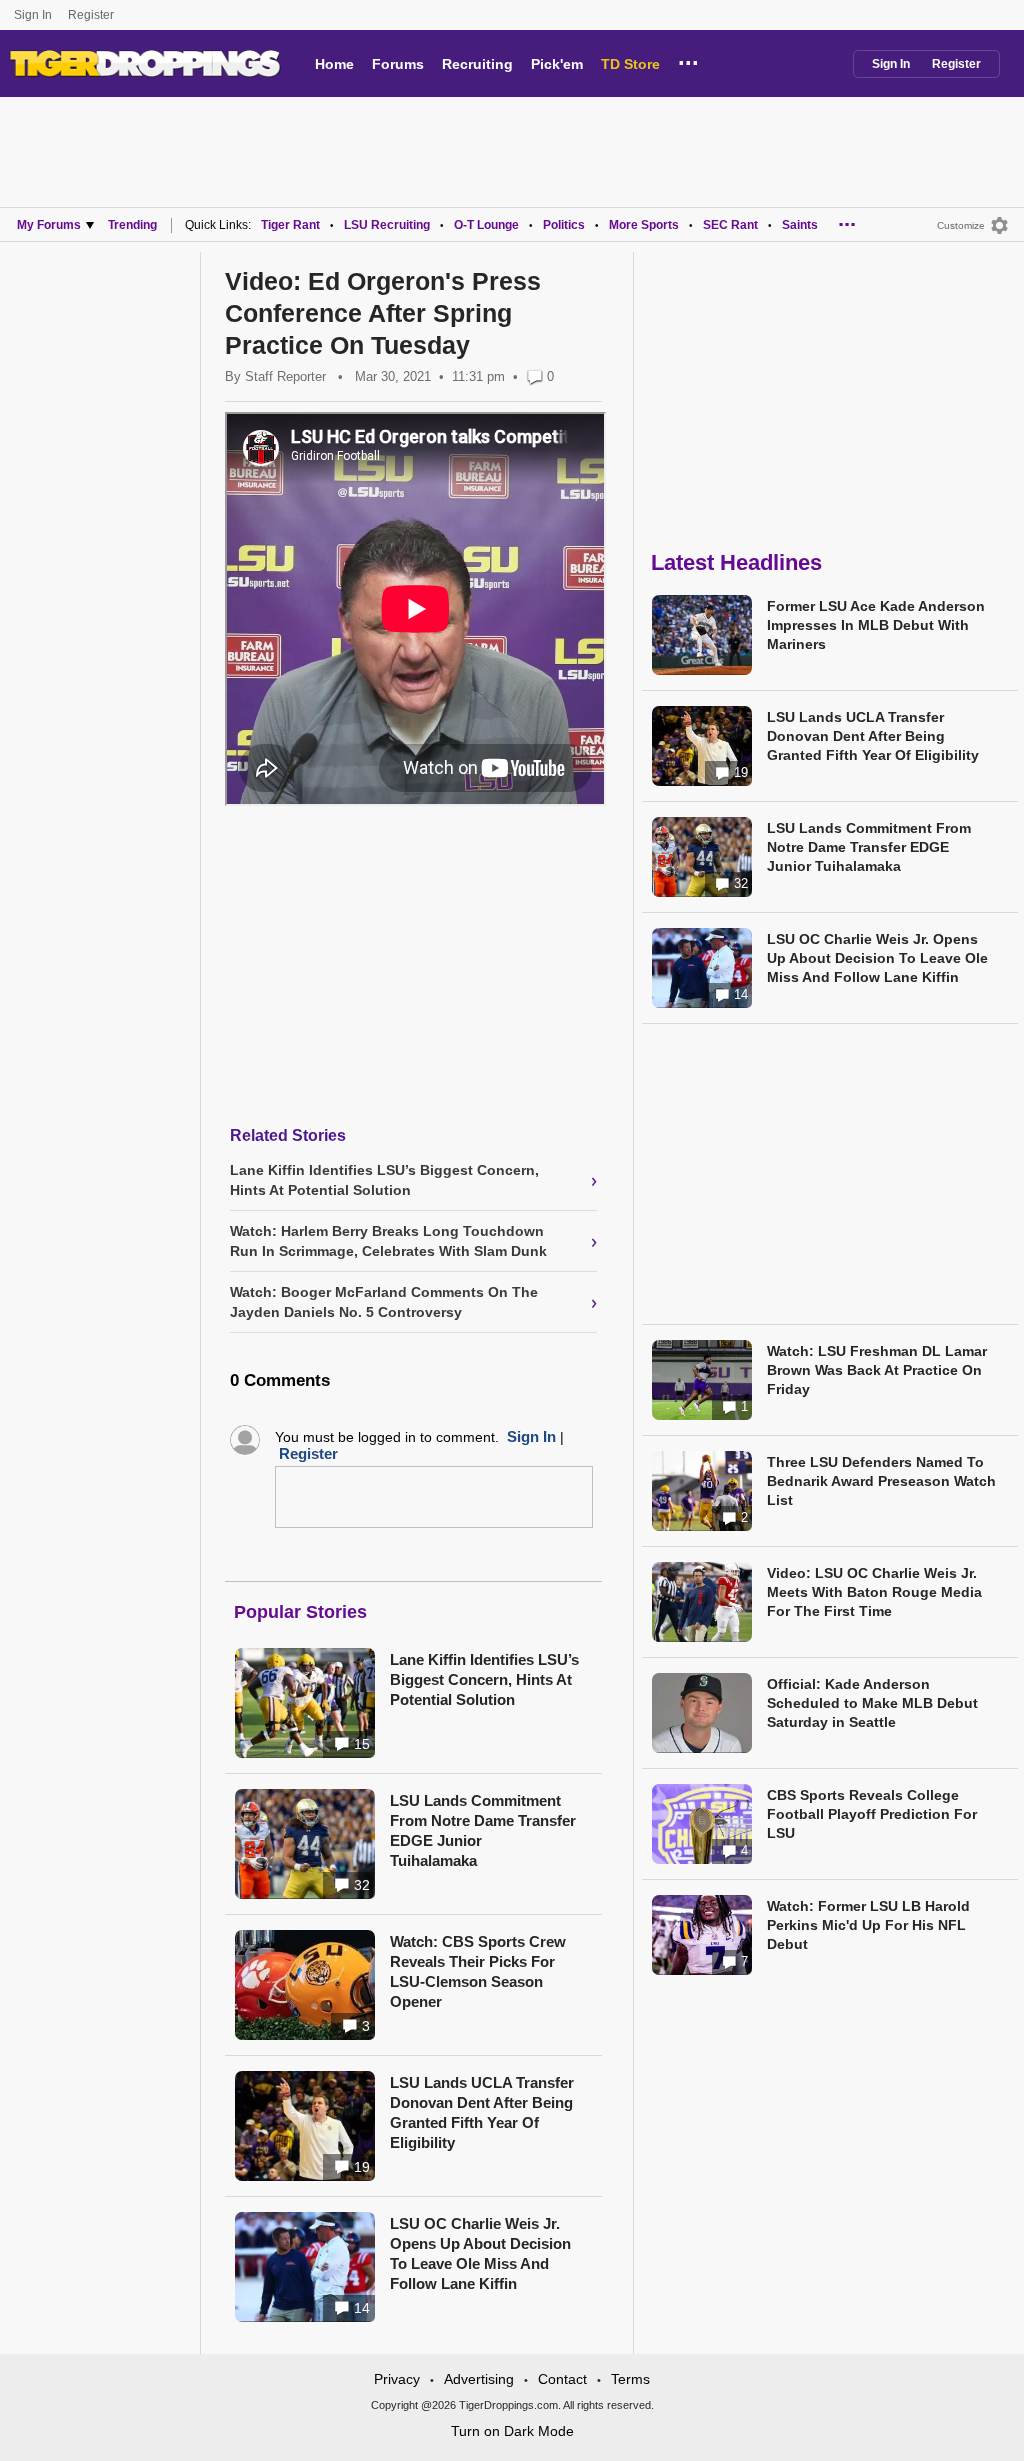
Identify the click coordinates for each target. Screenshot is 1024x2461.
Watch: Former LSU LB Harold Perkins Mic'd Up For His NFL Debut (868, 1925)
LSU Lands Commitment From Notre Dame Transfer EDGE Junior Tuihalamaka (483, 1830)
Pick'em (557, 64)
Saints (800, 225)
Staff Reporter (285, 376)
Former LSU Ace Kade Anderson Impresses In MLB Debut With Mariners (876, 625)
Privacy (397, 2379)
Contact (562, 2379)
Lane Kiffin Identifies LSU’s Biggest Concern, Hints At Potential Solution (484, 1679)
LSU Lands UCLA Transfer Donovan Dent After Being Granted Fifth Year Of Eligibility (482, 2112)
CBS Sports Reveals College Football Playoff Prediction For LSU (872, 1814)
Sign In (33, 15)
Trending (132, 225)
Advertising (479, 2379)
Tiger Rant (290, 225)
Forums (398, 64)
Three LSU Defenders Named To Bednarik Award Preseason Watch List (881, 1481)
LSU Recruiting (387, 225)
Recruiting (477, 64)
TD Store (630, 64)
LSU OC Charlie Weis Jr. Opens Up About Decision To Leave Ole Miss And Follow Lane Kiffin (480, 2253)
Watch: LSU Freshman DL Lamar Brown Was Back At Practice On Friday (877, 1370)
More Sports (644, 225)
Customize (961, 225)
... (688, 60)
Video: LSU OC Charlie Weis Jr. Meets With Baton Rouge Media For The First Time (874, 1592)
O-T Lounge (486, 225)
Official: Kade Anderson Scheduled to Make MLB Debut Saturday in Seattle (872, 1703)
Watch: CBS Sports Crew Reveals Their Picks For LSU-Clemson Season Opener (478, 1971)
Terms (630, 2379)
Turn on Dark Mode (512, 2431)
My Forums (49, 225)
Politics (564, 225)
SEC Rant (730, 225)
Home (334, 64)
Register (92, 15)
